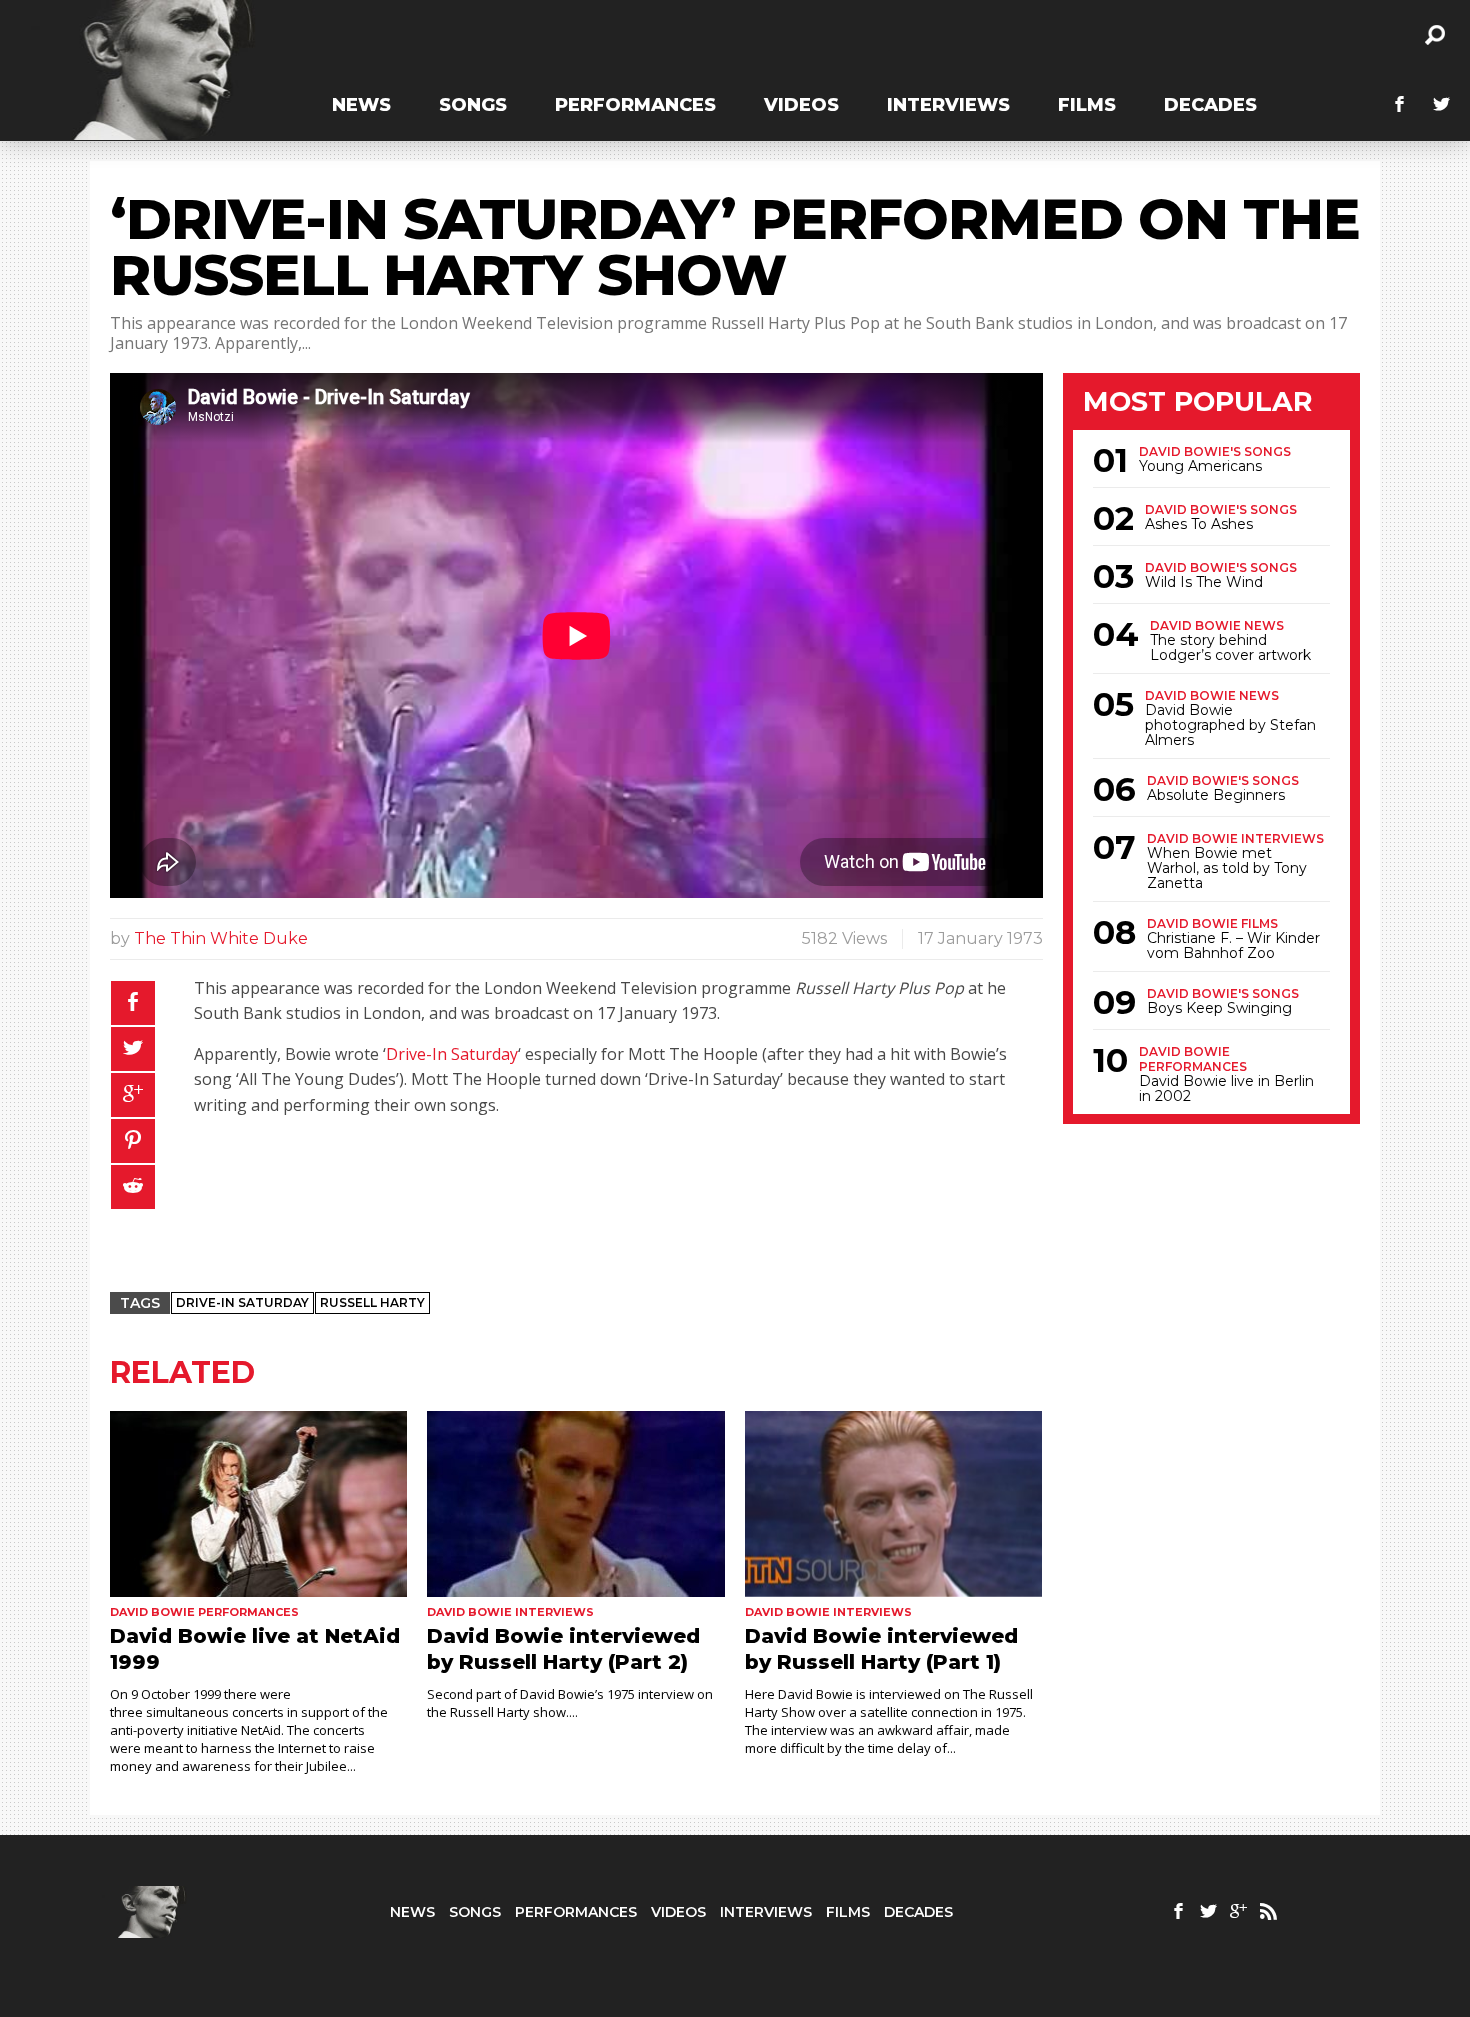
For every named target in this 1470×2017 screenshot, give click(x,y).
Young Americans (1200, 466)
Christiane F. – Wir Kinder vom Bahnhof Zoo (1233, 946)
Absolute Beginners (1216, 795)
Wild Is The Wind (1204, 582)
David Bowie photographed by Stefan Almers (1230, 725)
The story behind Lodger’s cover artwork (1230, 648)
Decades (1210, 105)
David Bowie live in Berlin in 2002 (1226, 1089)
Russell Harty (372, 1302)
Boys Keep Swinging (1219, 1008)
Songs (473, 105)
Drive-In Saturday (452, 1054)
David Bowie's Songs (1215, 451)
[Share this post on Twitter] (133, 1049)
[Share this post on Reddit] (133, 1187)
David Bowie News (1217, 625)
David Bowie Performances (1193, 1059)
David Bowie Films (1212, 923)
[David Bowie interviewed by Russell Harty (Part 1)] (893, 1504)
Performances (635, 105)
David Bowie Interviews (1235, 838)
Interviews (948, 105)
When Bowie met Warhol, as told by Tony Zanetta (1227, 868)
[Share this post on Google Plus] (133, 1095)
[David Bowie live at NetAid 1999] (258, 1504)
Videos (801, 105)
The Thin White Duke (221, 938)
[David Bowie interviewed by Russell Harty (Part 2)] (575, 1504)
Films (1087, 105)
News (361, 105)
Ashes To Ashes (1199, 524)
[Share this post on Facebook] (133, 1003)
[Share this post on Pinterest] (133, 1141)
